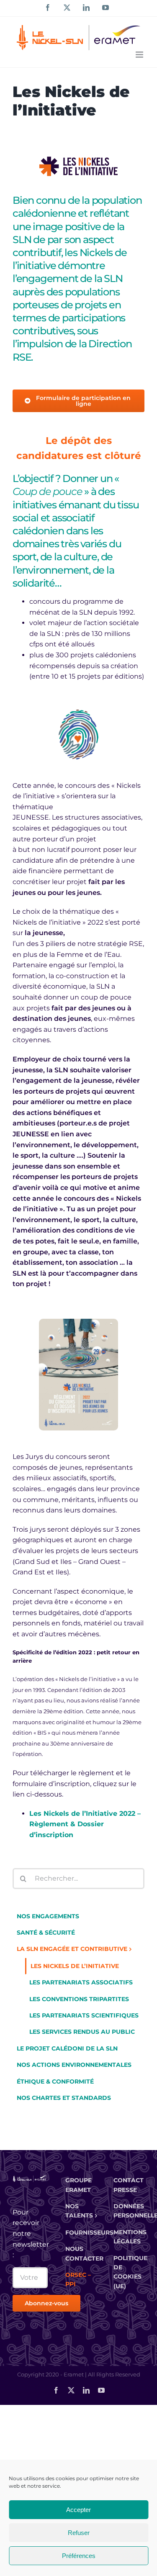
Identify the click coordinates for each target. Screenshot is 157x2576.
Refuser (79, 2533)
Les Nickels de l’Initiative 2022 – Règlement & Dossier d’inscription (85, 1824)
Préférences (79, 2556)
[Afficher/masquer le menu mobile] (140, 55)
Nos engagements (48, 1916)
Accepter (78, 2510)
